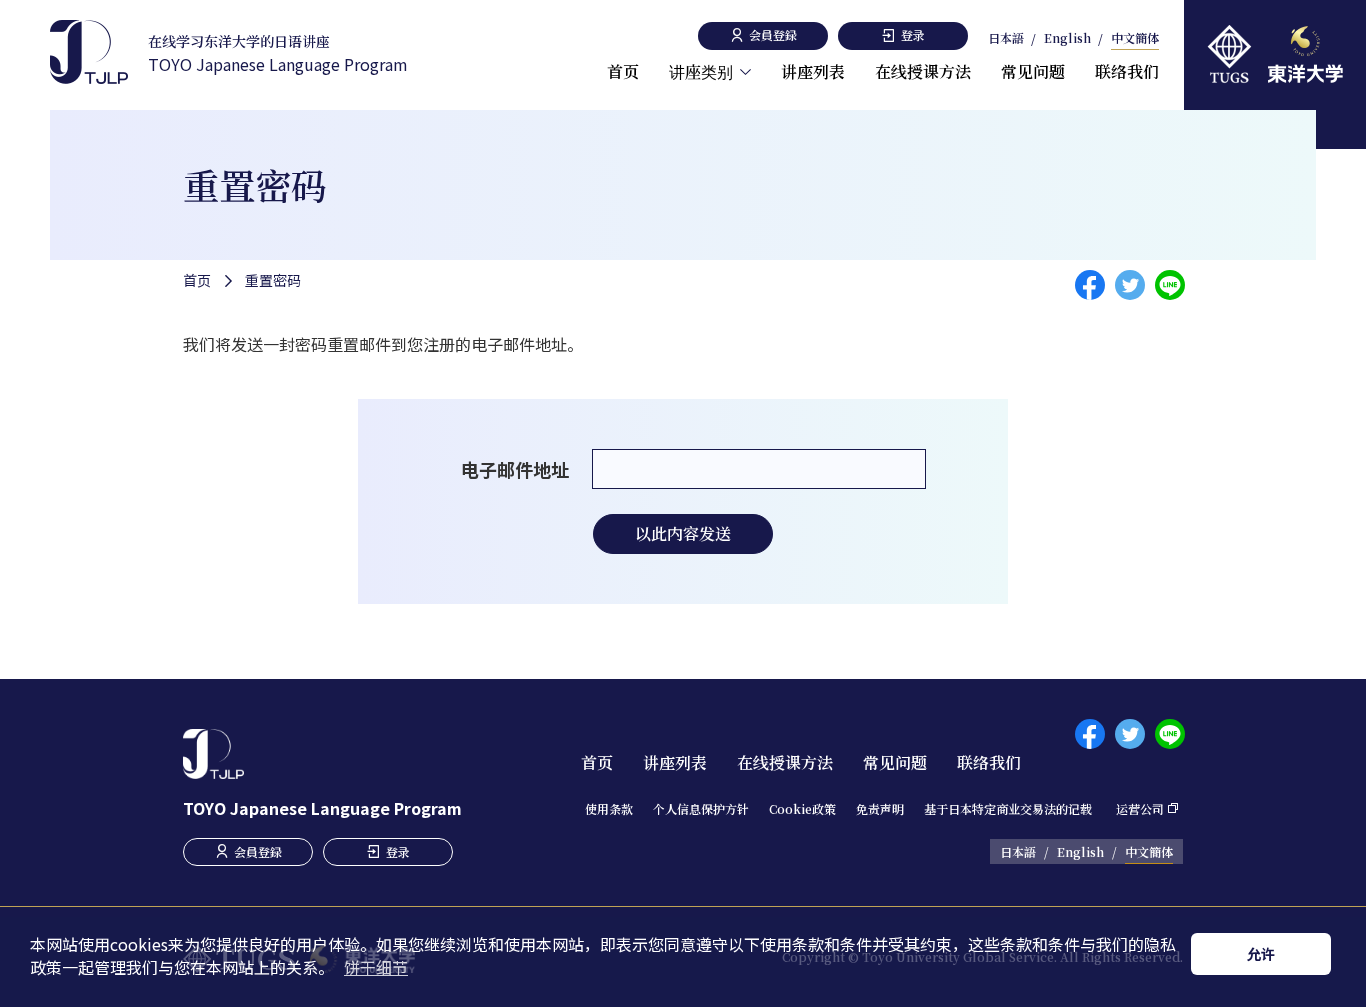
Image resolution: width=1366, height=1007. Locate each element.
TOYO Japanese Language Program (278, 53)
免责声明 (880, 808)
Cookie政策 (802, 808)
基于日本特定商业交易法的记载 (1008, 808)
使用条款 (609, 808)
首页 (623, 71)
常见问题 (1033, 71)
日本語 (1006, 39)
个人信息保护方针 (701, 808)
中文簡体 (1135, 39)
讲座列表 (813, 71)
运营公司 (1140, 808)
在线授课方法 (923, 71)
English (1067, 39)
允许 (1261, 953)
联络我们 (1127, 71)
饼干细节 (376, 967)
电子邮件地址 (515, 469)
